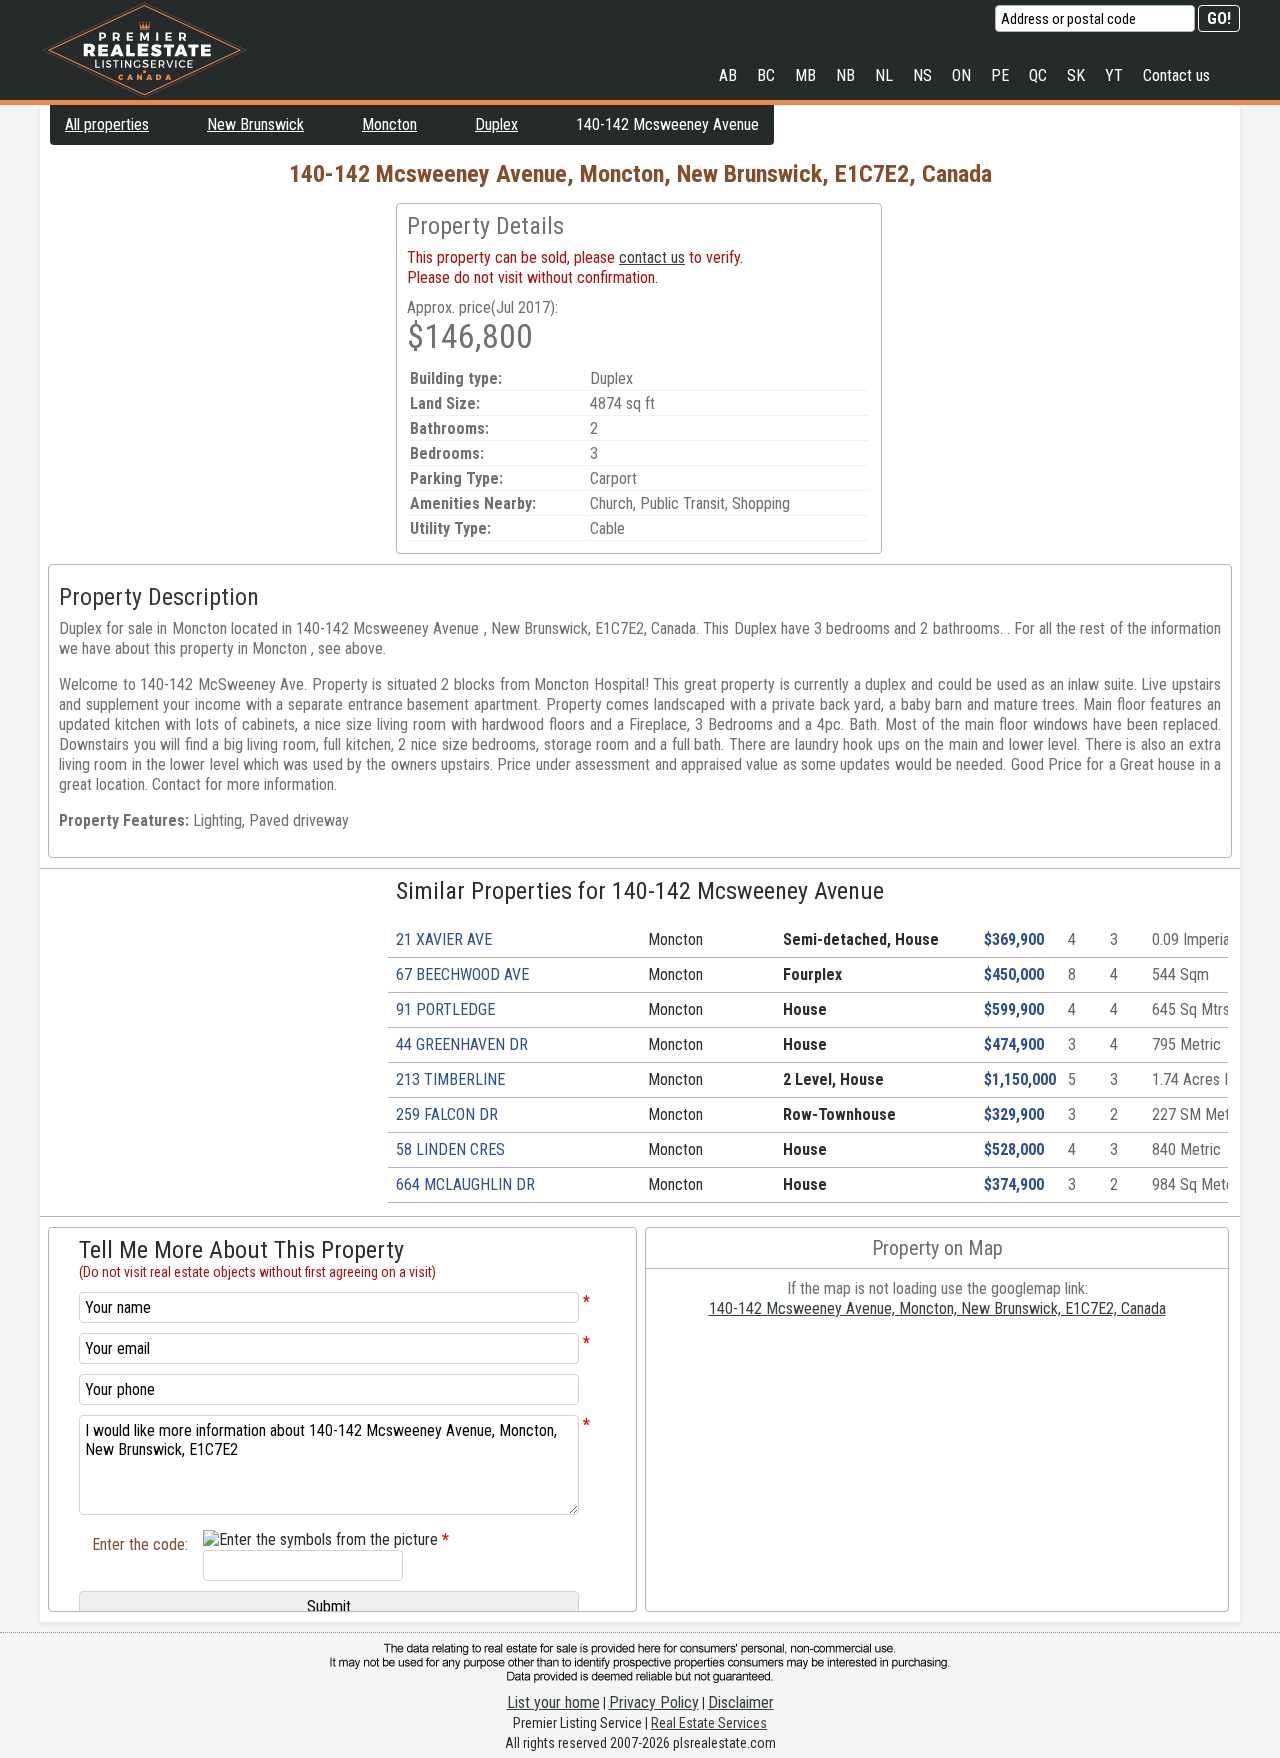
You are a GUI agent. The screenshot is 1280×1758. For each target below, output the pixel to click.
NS (922, 75)
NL (884, 75)
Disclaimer (741, 1702)
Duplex (496, 124)
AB (728, 75)
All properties (107, 124)
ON (961, 75)
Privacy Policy (654, 1702)
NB (845, 75)
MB (805, 75)
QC (1038, 75)
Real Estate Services (709, 1723)
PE (1000, 75)
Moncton (389, 124)
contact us (652, 257)
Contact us (1176, 75)
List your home (553, 1702)
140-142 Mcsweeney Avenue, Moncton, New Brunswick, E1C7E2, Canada (937, 1308)
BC (766, 75)
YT (1114, 75)
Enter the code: (140, 1544)
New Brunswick (255, 124)
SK (1076, 75)
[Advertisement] (218, 343)
